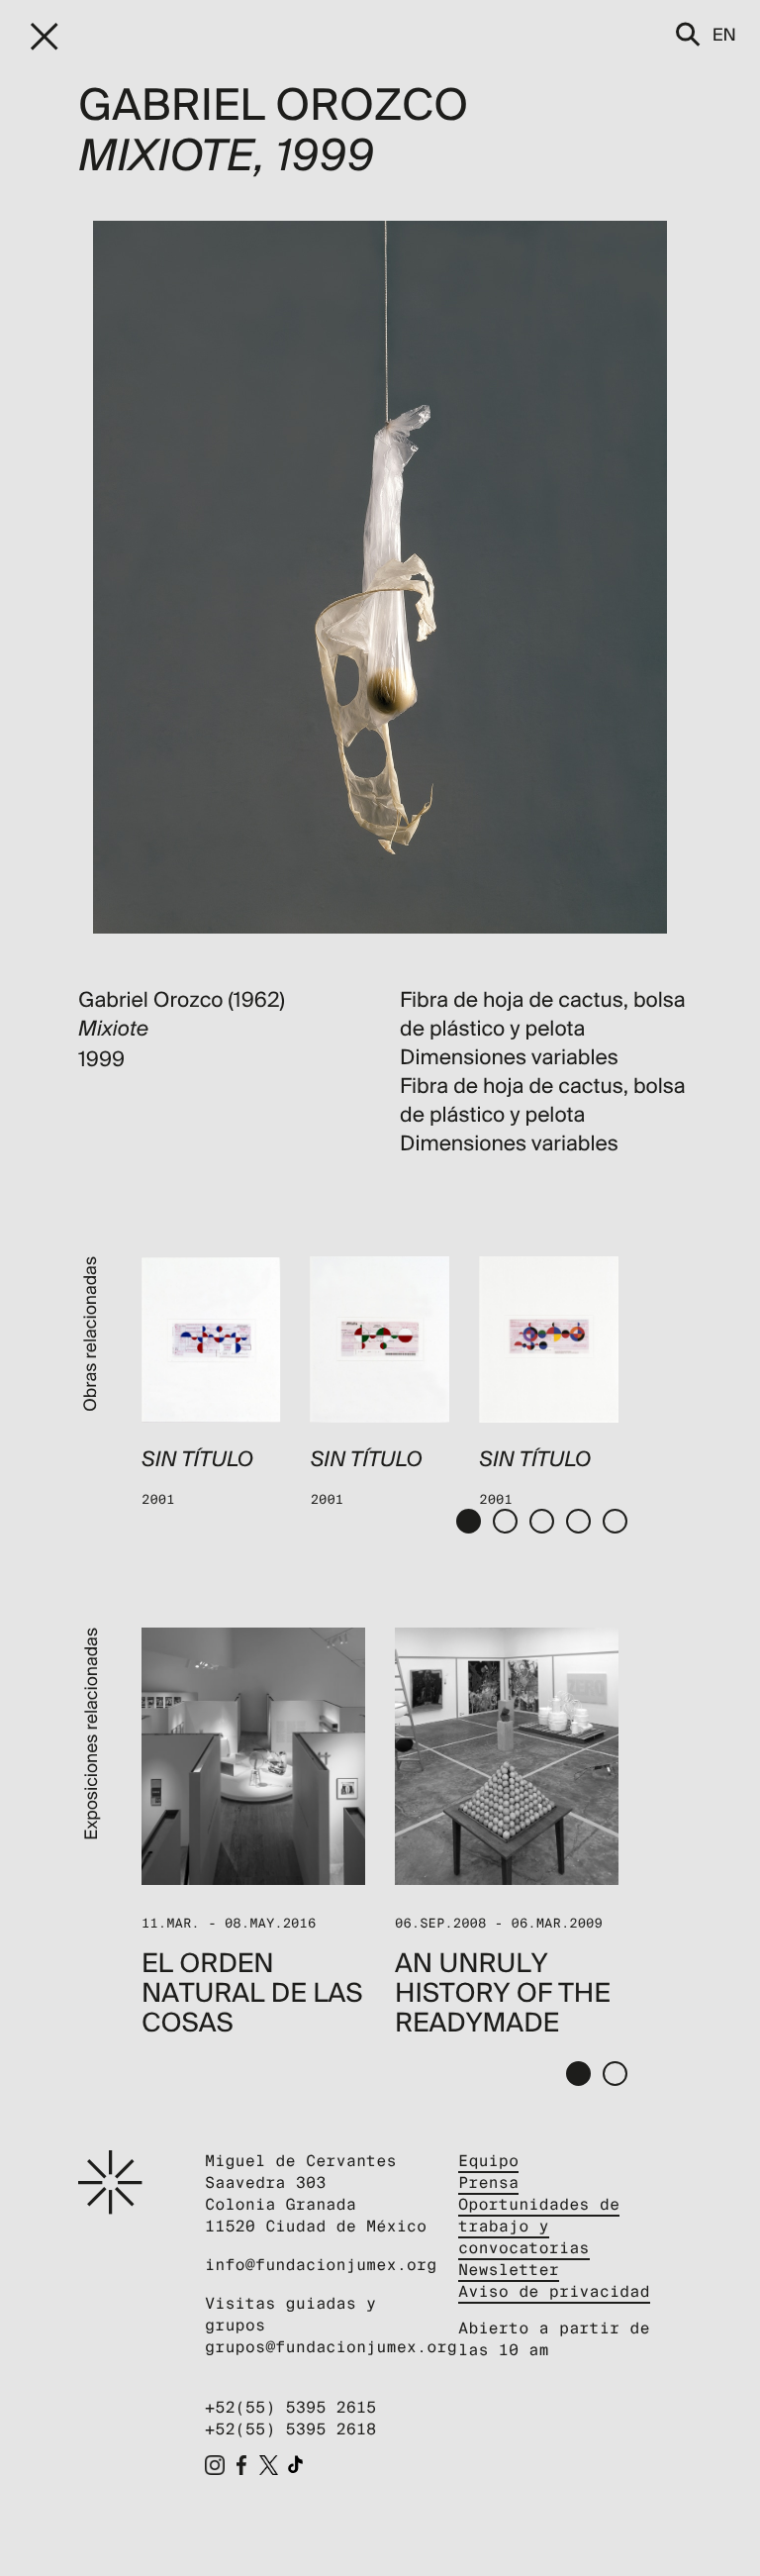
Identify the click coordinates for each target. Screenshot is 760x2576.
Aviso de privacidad (554, 2291)
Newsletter (509, 2270)
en (724, 34)
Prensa (488, 2182)
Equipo (488, 2161)
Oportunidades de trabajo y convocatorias (539, 2226)
